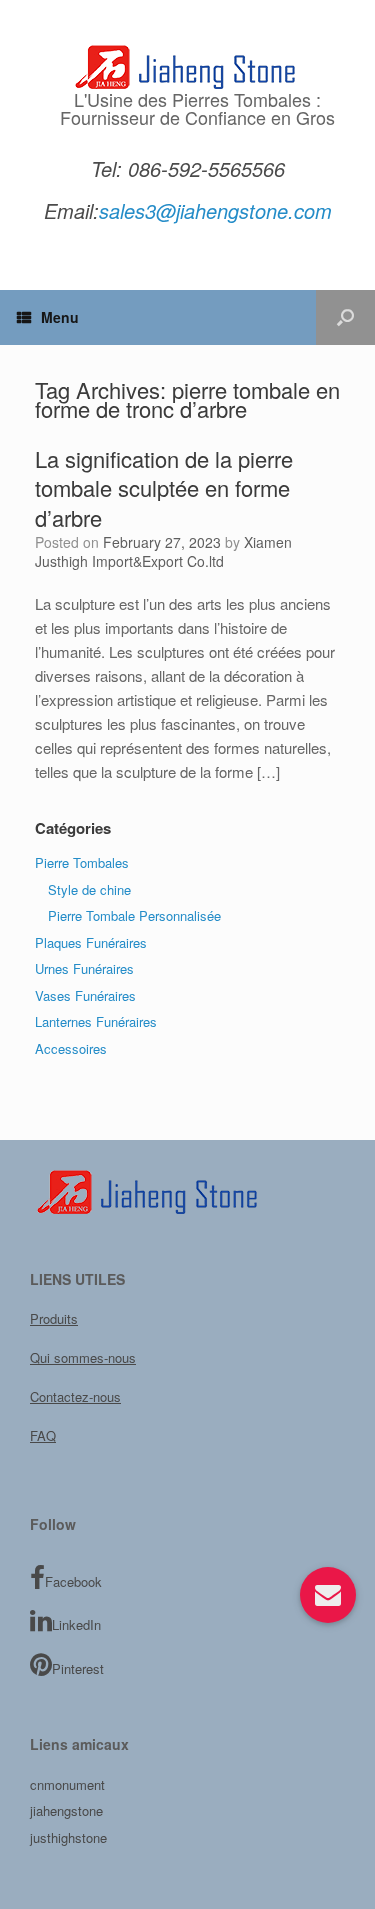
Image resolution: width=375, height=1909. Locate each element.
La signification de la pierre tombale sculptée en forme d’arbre (164, 488)
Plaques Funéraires (91, 942)
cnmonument (67, 1784)
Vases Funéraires (85, 995)
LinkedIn (76, 1624)
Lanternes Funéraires (96, 1021)
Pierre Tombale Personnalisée (134, 915)
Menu (60, 317)
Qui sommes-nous (83, 1357)
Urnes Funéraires (84, 968)
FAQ (43, 1435)
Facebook (73, 1581)
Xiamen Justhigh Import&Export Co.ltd (163, 552)
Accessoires (71, 1048)
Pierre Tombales (82, 862)
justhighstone (68, 1837)
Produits (54, 1318)
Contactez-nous (75, 1396)
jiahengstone (66, 1810)
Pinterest (78, 1668)
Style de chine (89, 889)
